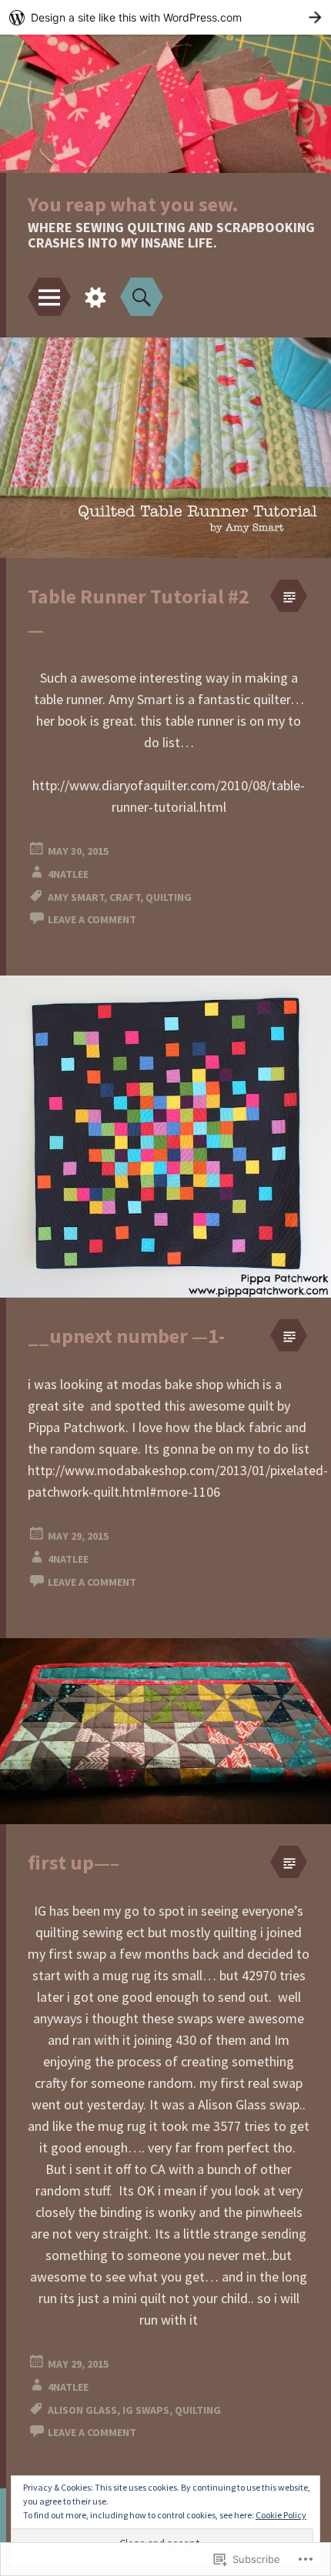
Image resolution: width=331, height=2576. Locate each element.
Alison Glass (82, 2410)
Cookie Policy (281, 2515)
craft (125, 897)
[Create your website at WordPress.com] (165, 17)
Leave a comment (92, 919)
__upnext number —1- (126, 1336)
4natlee (68, 874)
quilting (169, 897)
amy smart (76, 897)
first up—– (74, 1862)
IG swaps (146, 2410)
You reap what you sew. (133, 204)
